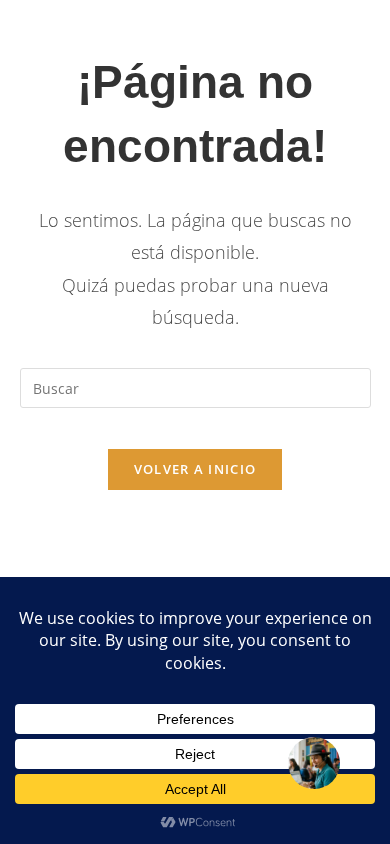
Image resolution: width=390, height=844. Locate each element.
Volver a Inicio (195, 469)
